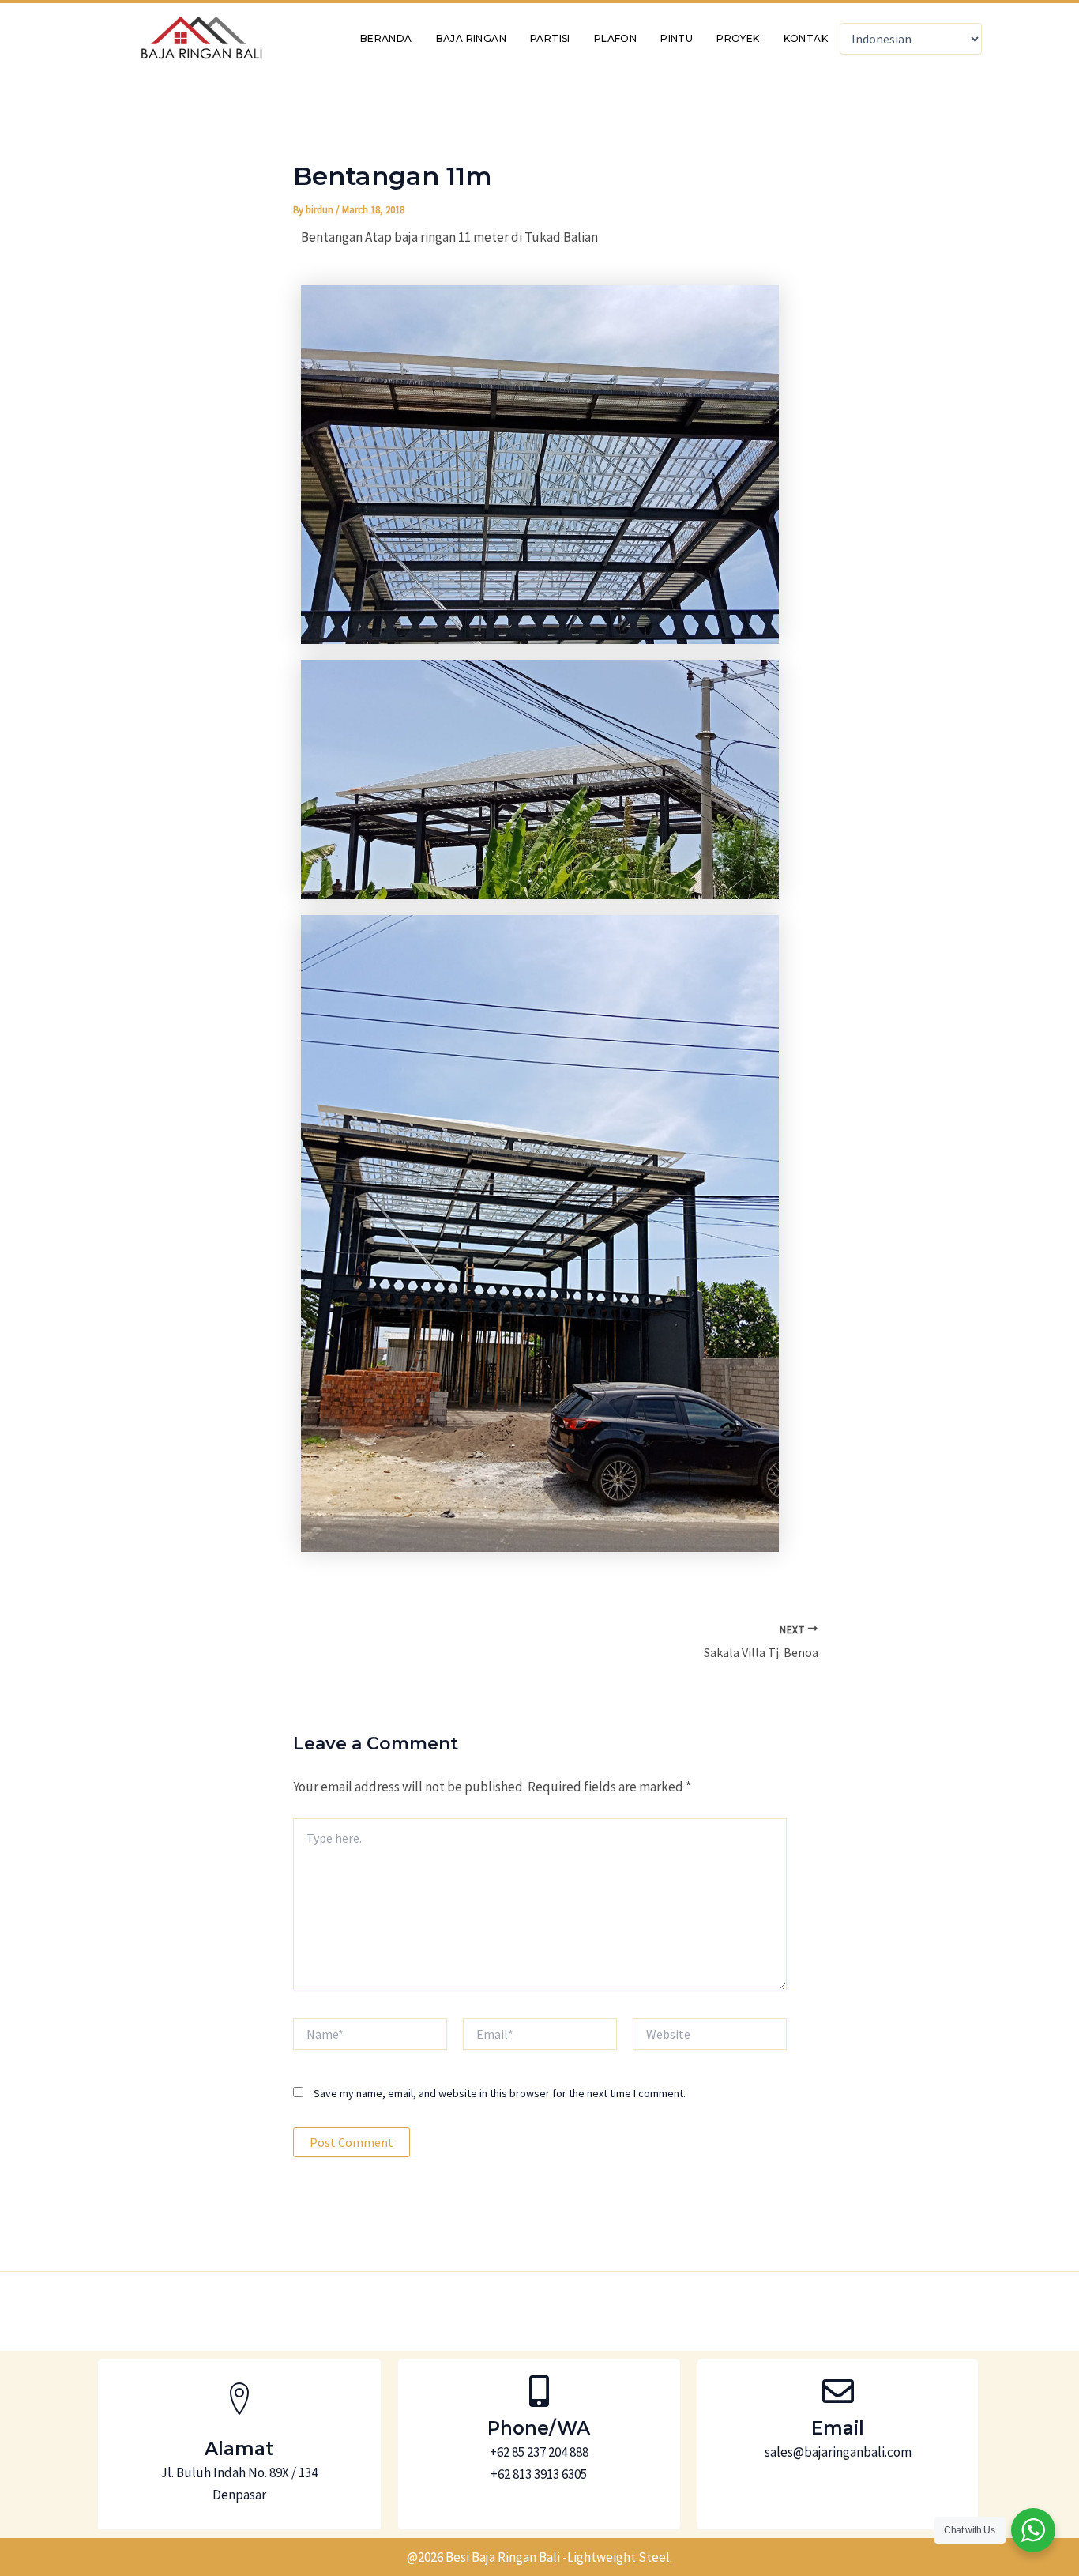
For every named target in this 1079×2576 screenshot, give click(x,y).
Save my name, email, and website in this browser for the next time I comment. (500, 2093)
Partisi (550, 38)
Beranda (386, 38)
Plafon (615, 38)
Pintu (677, 38)
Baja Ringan (471, 38)
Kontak (806, 38)
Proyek (738, 38)
